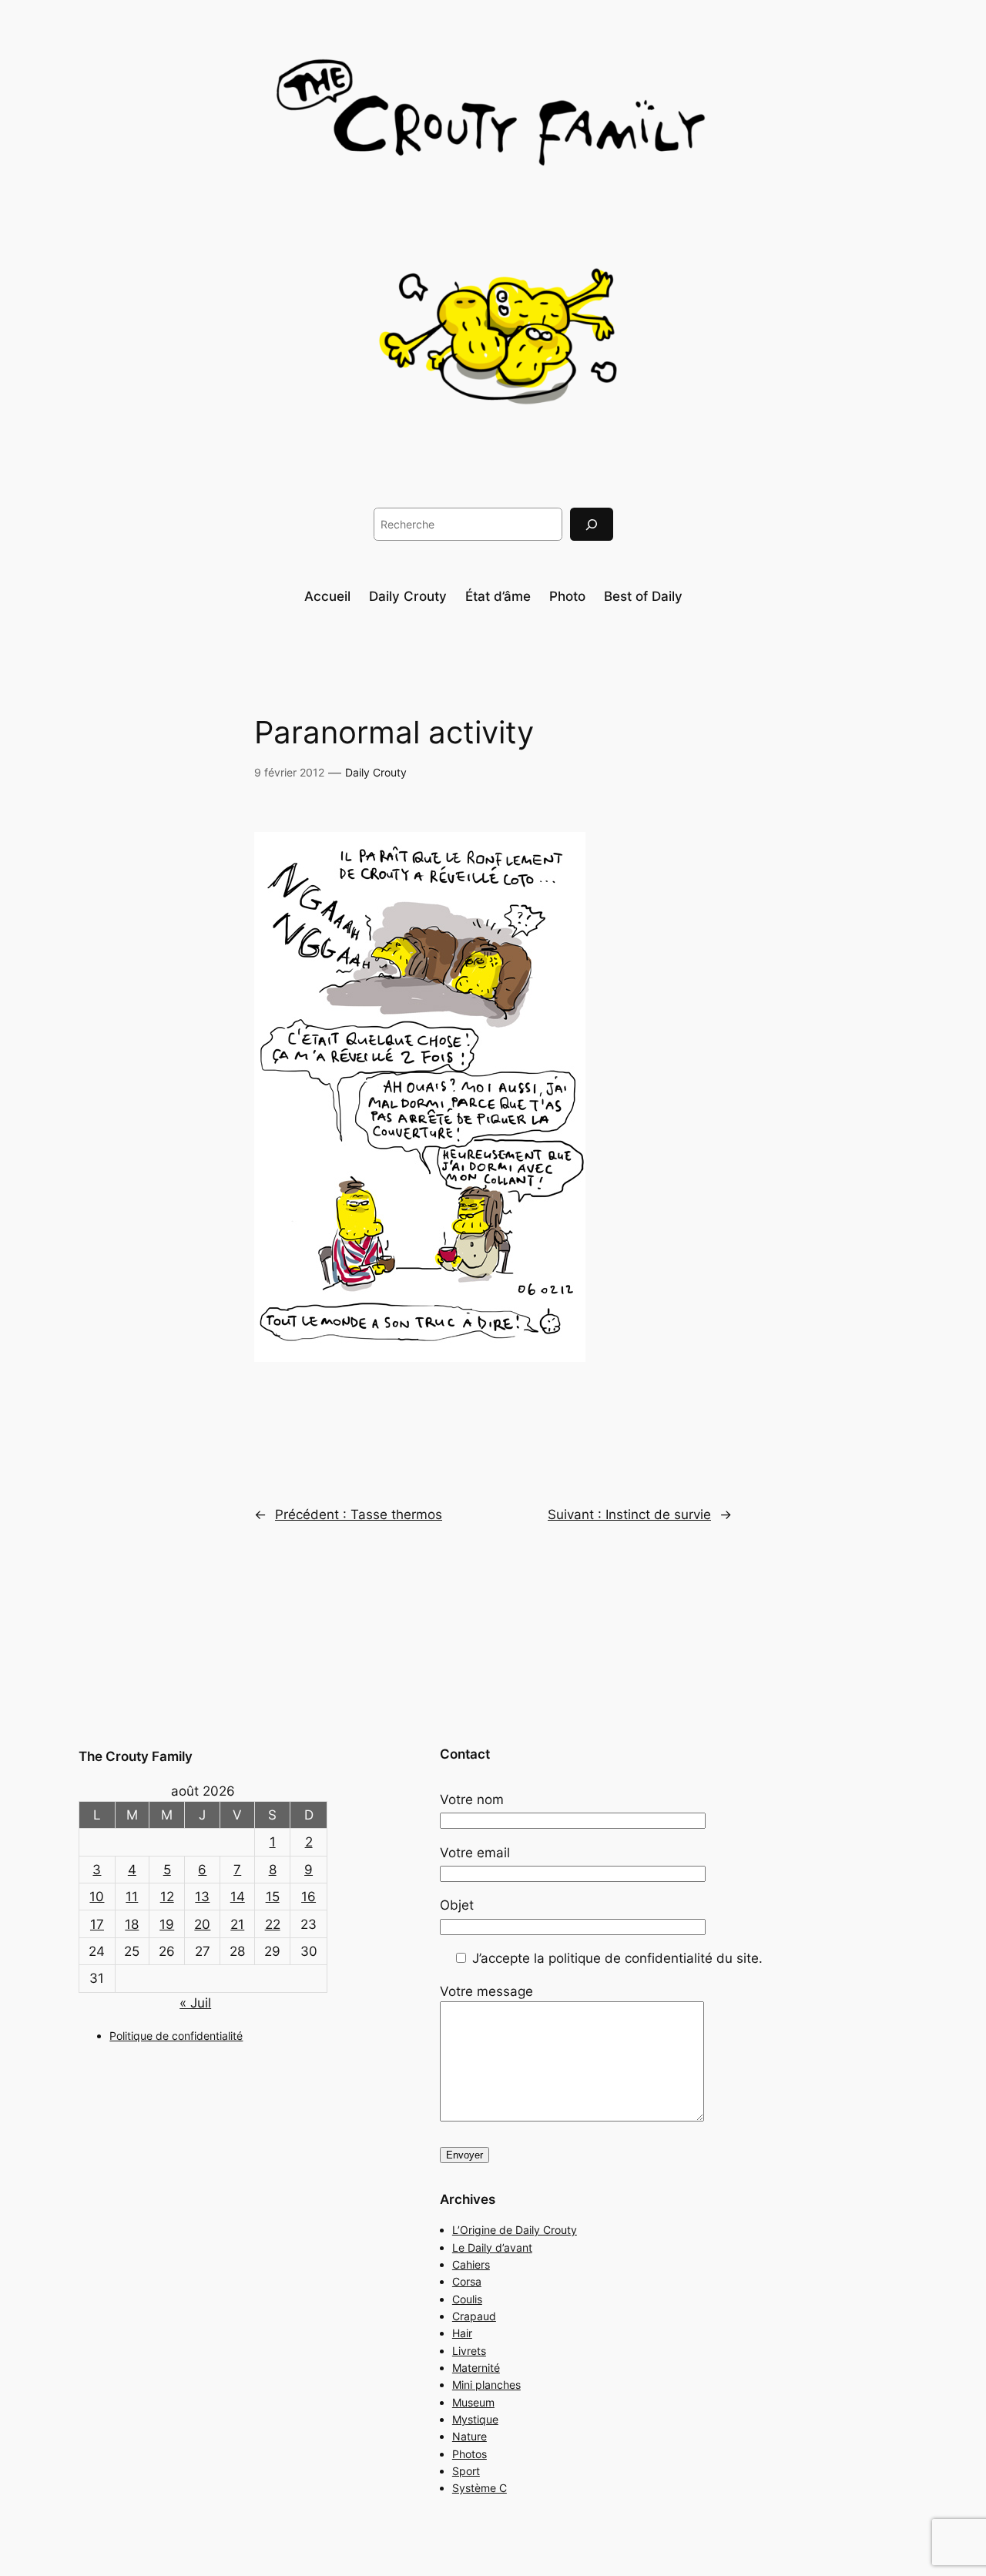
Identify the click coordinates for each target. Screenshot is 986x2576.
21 (237, 1924)
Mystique (475, 2419)
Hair (462, 2333)
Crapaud (474, 2316)
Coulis (467, 2299)
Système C (480, 2488)
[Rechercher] (592, 524)
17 (97, 1924)
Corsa (467, 2281)
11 (132, 1897)
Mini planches (486, 2385)
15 (273, 1897)
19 (167, 1924)
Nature (470, 2436)
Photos (470, 2454)
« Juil (195, 2003)
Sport (466, 2471)
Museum (473, 2402)
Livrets (469, 2351)
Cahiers (471, 2264)
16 (309, 1897)
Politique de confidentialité (176, 2036)
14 (238, 1897)
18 (132, 1924)
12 (167, 1897)
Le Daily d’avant (492, 2247)
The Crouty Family (136, 1756)
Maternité (476, 2368)
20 (202, 1924)
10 (97, 1897)
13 (202, 1897)
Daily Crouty (376, 772)
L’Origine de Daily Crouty (515, 2230)
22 (273, 1924)
